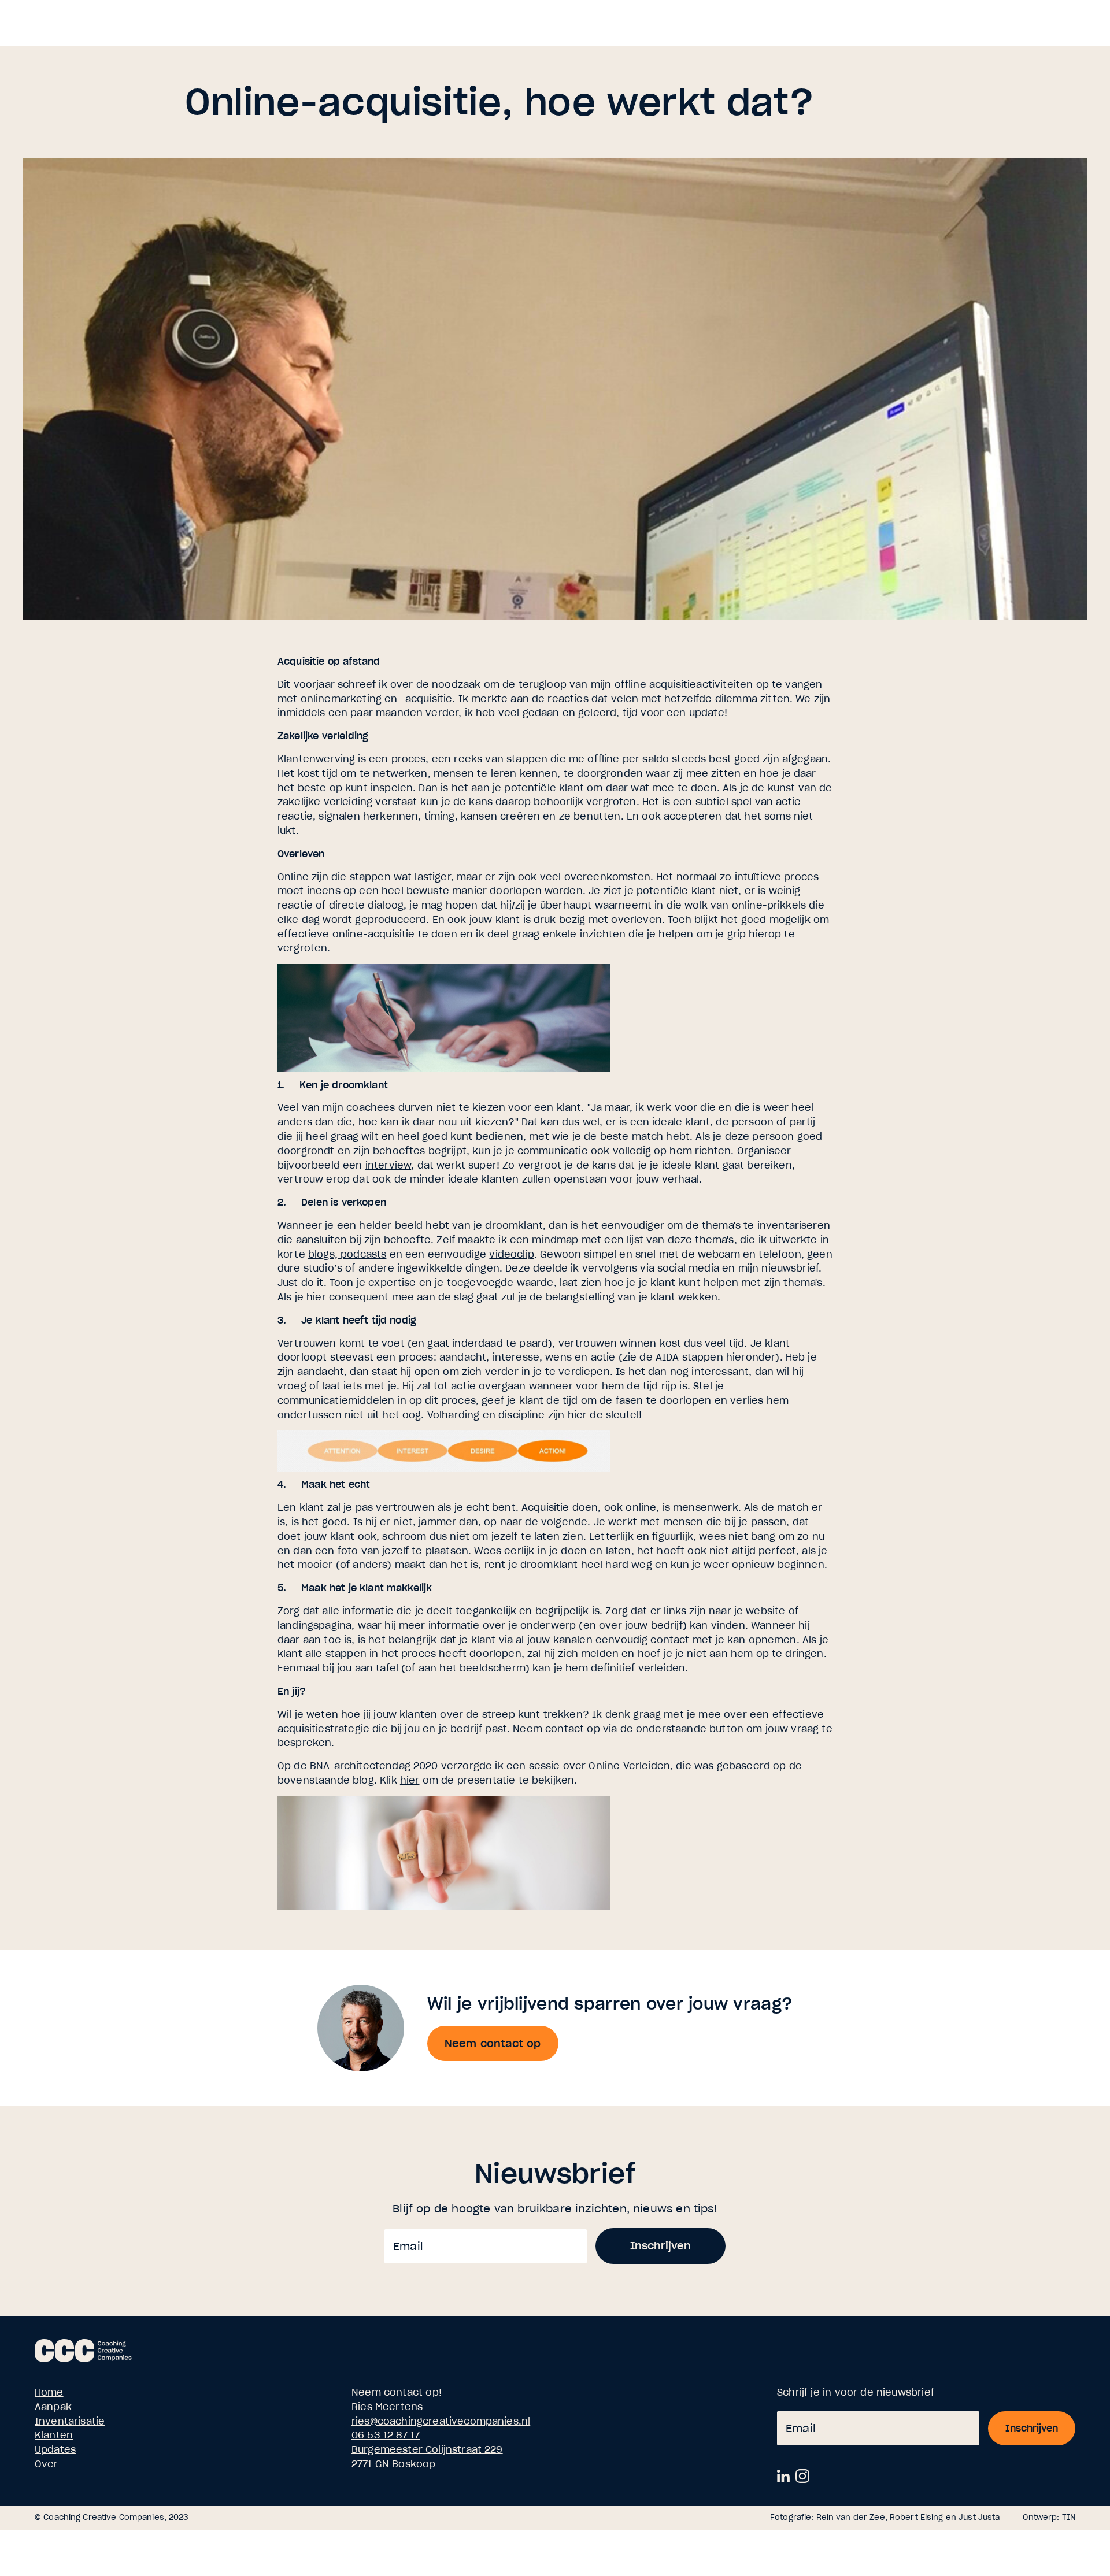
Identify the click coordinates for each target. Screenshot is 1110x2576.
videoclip (511, 1254)
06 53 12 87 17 (386, 2435)
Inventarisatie (70, 2421)
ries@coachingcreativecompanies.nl (441, 2421)
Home (49, 2392)
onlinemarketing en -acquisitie (377, 699)
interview (388, 1165)
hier (410, 1780)
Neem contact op (493, 2043)
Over (47, 2464)
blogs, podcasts (347, 1254)
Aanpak (53, 2407)
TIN (1069, 2517)
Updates (55, 2449)
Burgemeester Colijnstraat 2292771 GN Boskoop (427, 2457)
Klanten (54, 2435)
